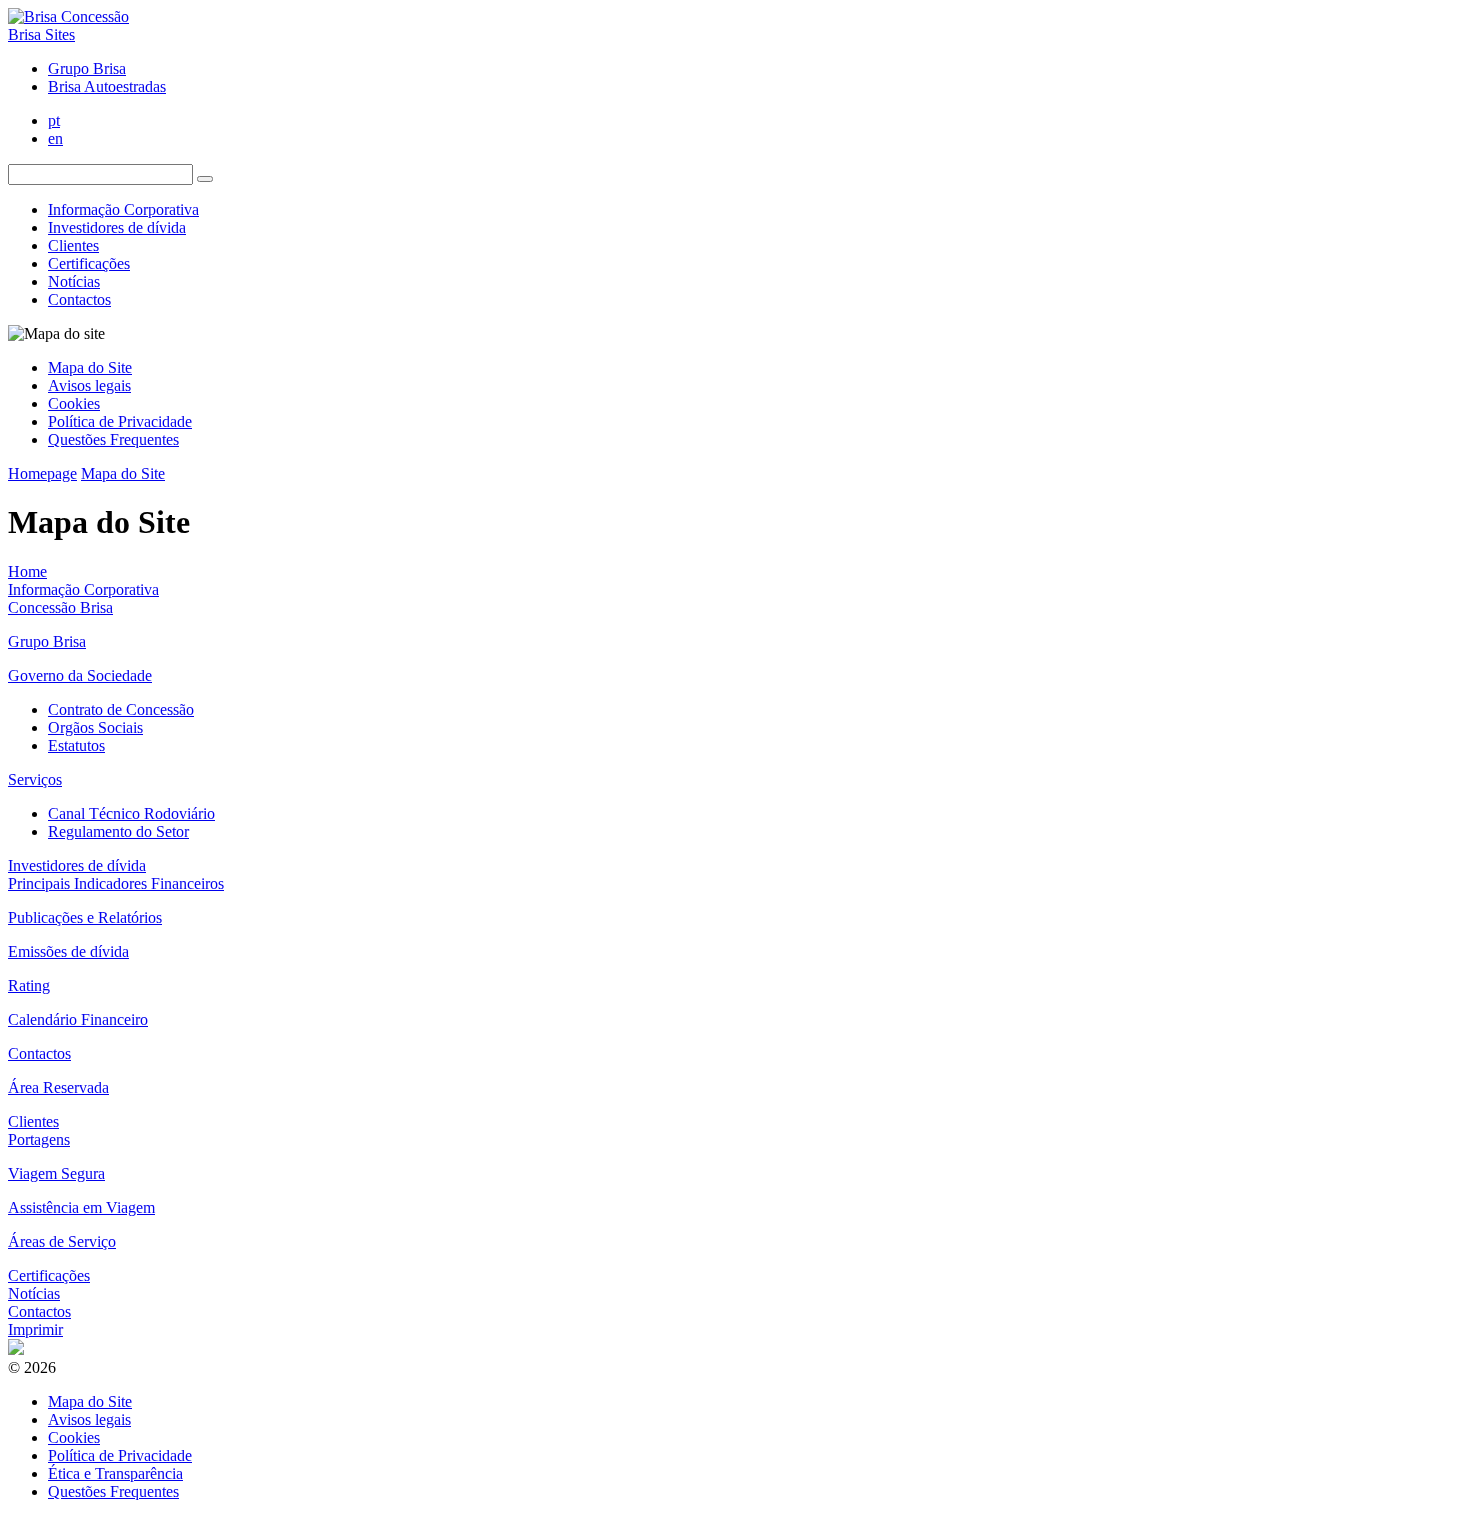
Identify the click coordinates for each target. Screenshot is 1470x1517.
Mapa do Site (90, 367)
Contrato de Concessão (121, 709)
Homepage (42, 473)
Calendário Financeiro (78, 1019)
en (55, 138)
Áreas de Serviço (62, 1241)
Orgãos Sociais (95, 727)
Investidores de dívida (117, 227)
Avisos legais (89, 385)
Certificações (89, 263)
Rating (29, 985)
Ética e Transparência (115, 1473)
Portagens (39, 1139)
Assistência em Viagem (81, 1207)
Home (27, 571)
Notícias (74, 281)
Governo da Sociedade (80, 675)
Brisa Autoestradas (107, 86)
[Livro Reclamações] (16, 1349)
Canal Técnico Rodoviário (131, 813)
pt (54, 120)
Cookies (74, 403)
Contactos (79, 299)
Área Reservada (58, 1087)
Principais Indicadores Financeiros (116, 883)
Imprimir (35, 1329)
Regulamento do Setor (118, 831)
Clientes (73, 245)
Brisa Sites (41, 34)
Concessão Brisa (60, 607)
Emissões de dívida (68, 951)
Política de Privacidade (120, 421)
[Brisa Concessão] (68, 16)
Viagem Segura (56, 1173)
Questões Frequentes (113, 439)
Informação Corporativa (123, 209)
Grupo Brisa (87, 68)
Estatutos (76, 745)
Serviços (35, 779)
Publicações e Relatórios (85, 917)
